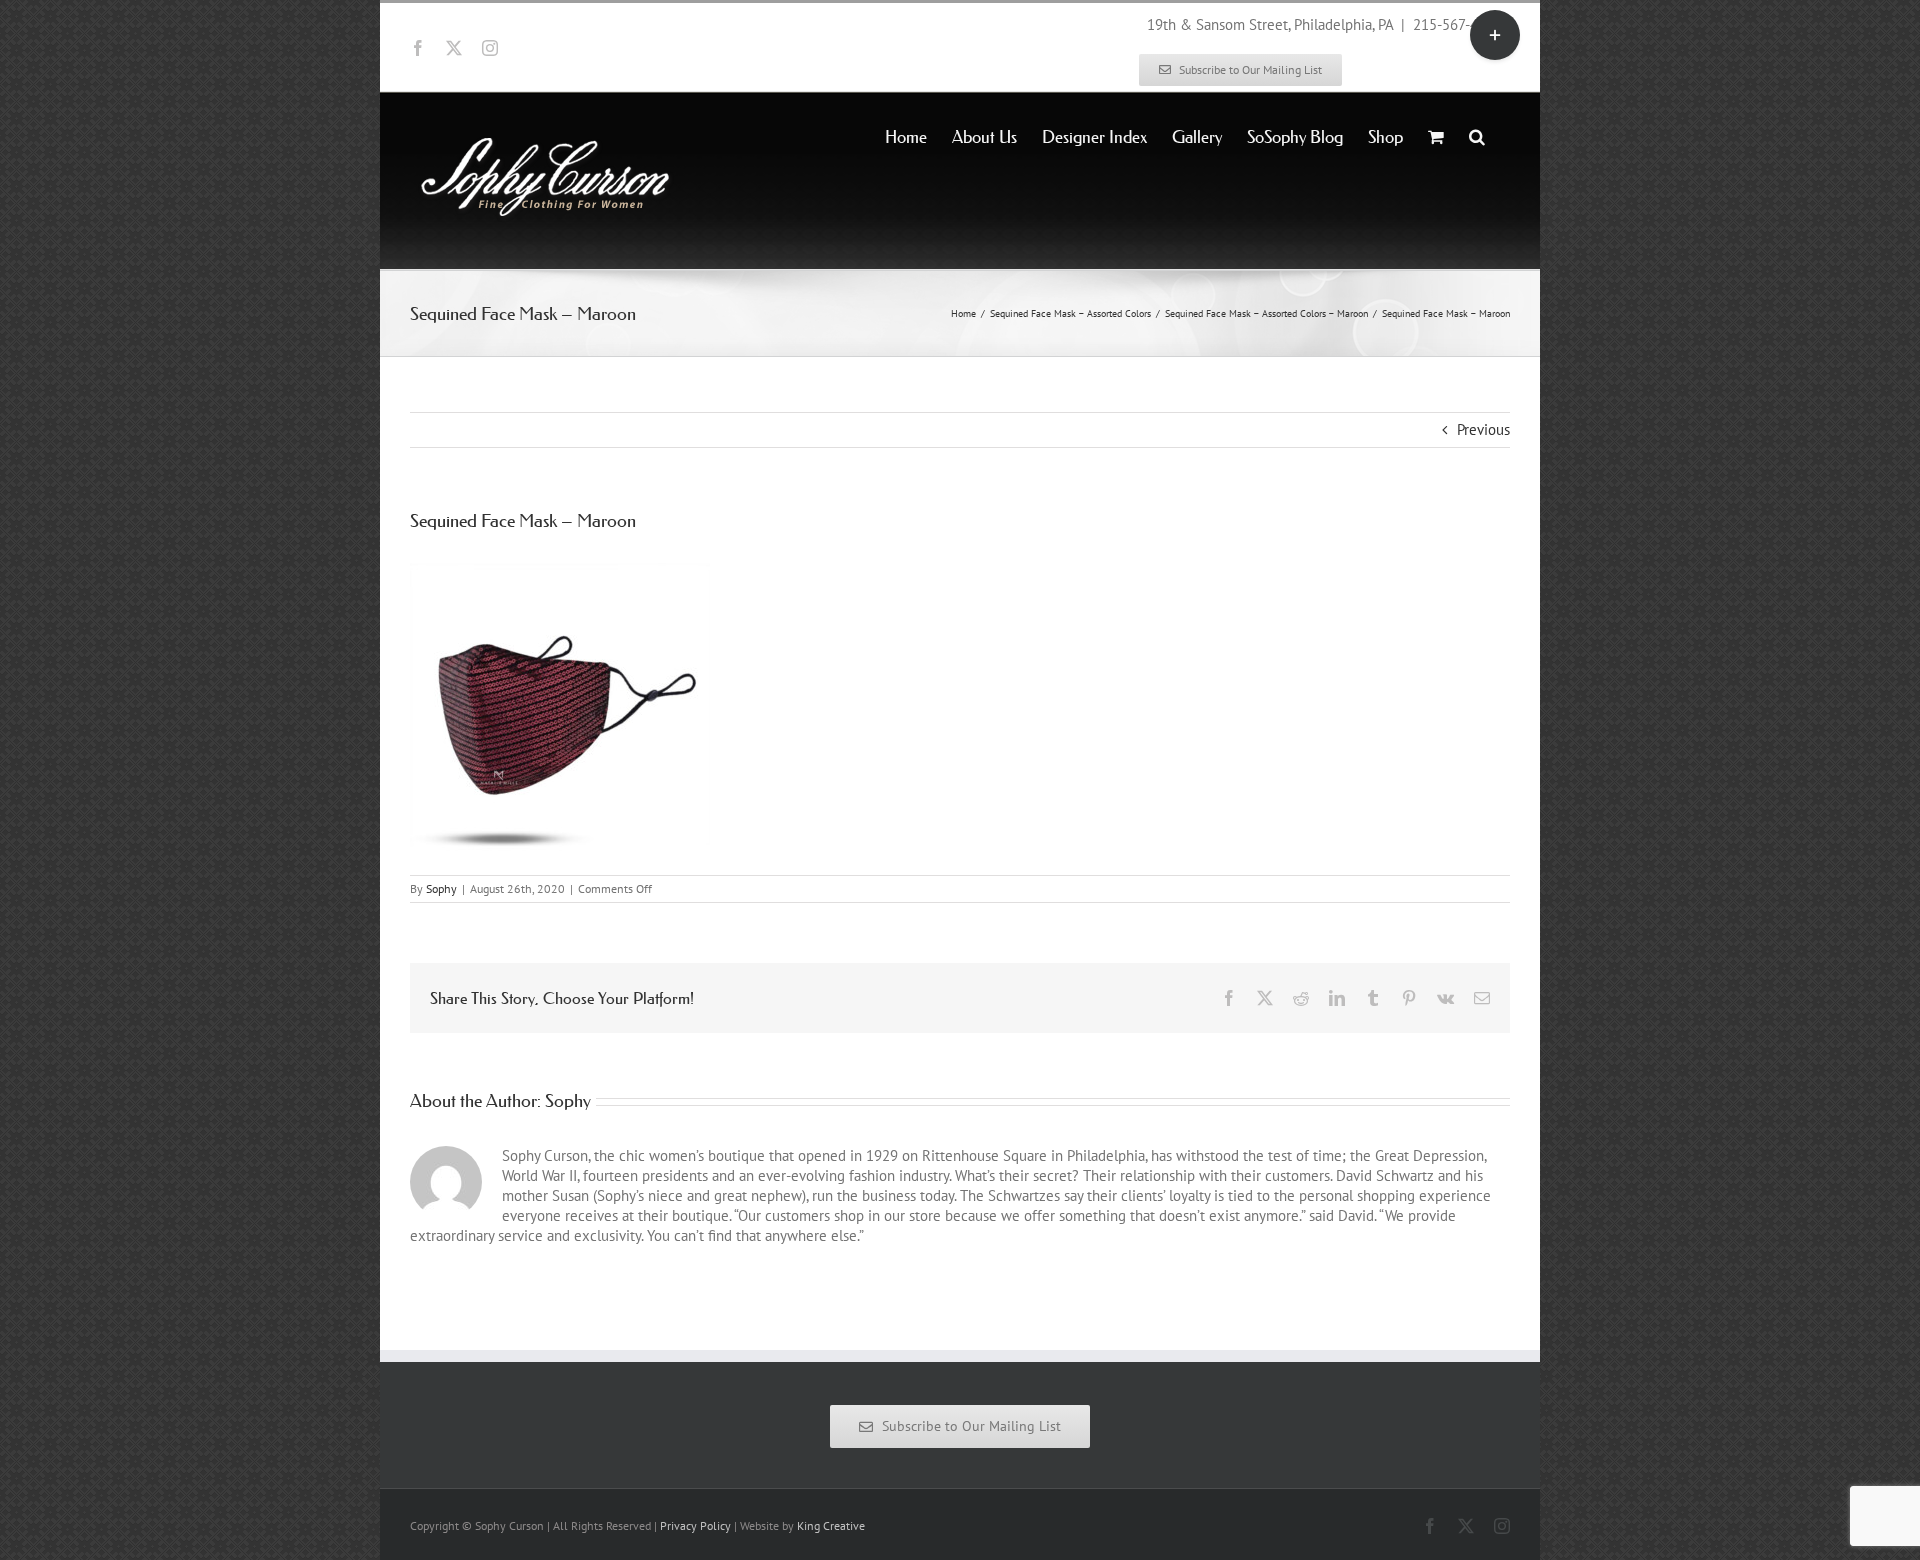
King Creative (831, 1525)
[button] (1477, 135)
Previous (1483, 429)
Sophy (441, 888)
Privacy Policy (695, 1525)
